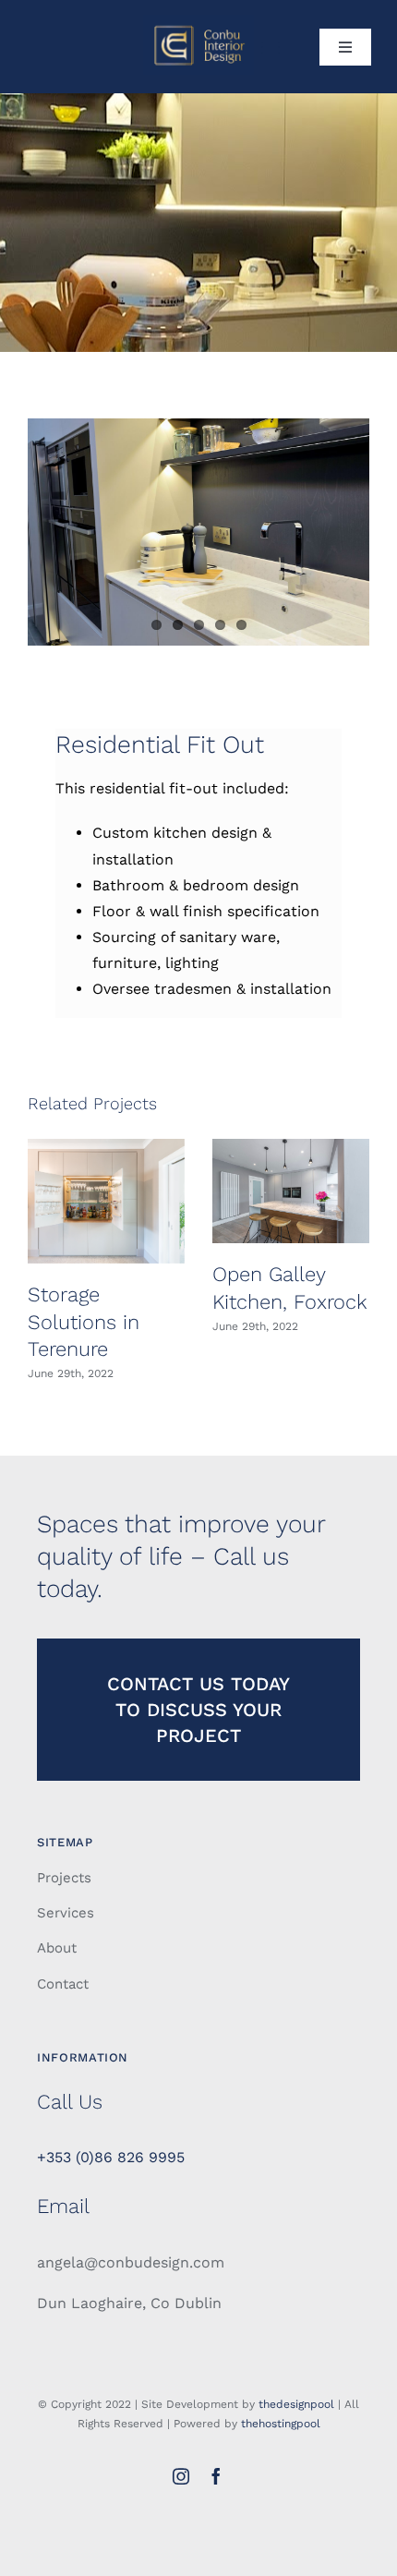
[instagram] (181, 2476)
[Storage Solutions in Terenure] (106, 1201)
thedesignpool (296, 2404)
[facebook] (216, 2476)
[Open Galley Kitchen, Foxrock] (291, 1191)
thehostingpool (281, 2424)
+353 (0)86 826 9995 (111, 2157)
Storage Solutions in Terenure (84, 1322)
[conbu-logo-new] (198, 22)
